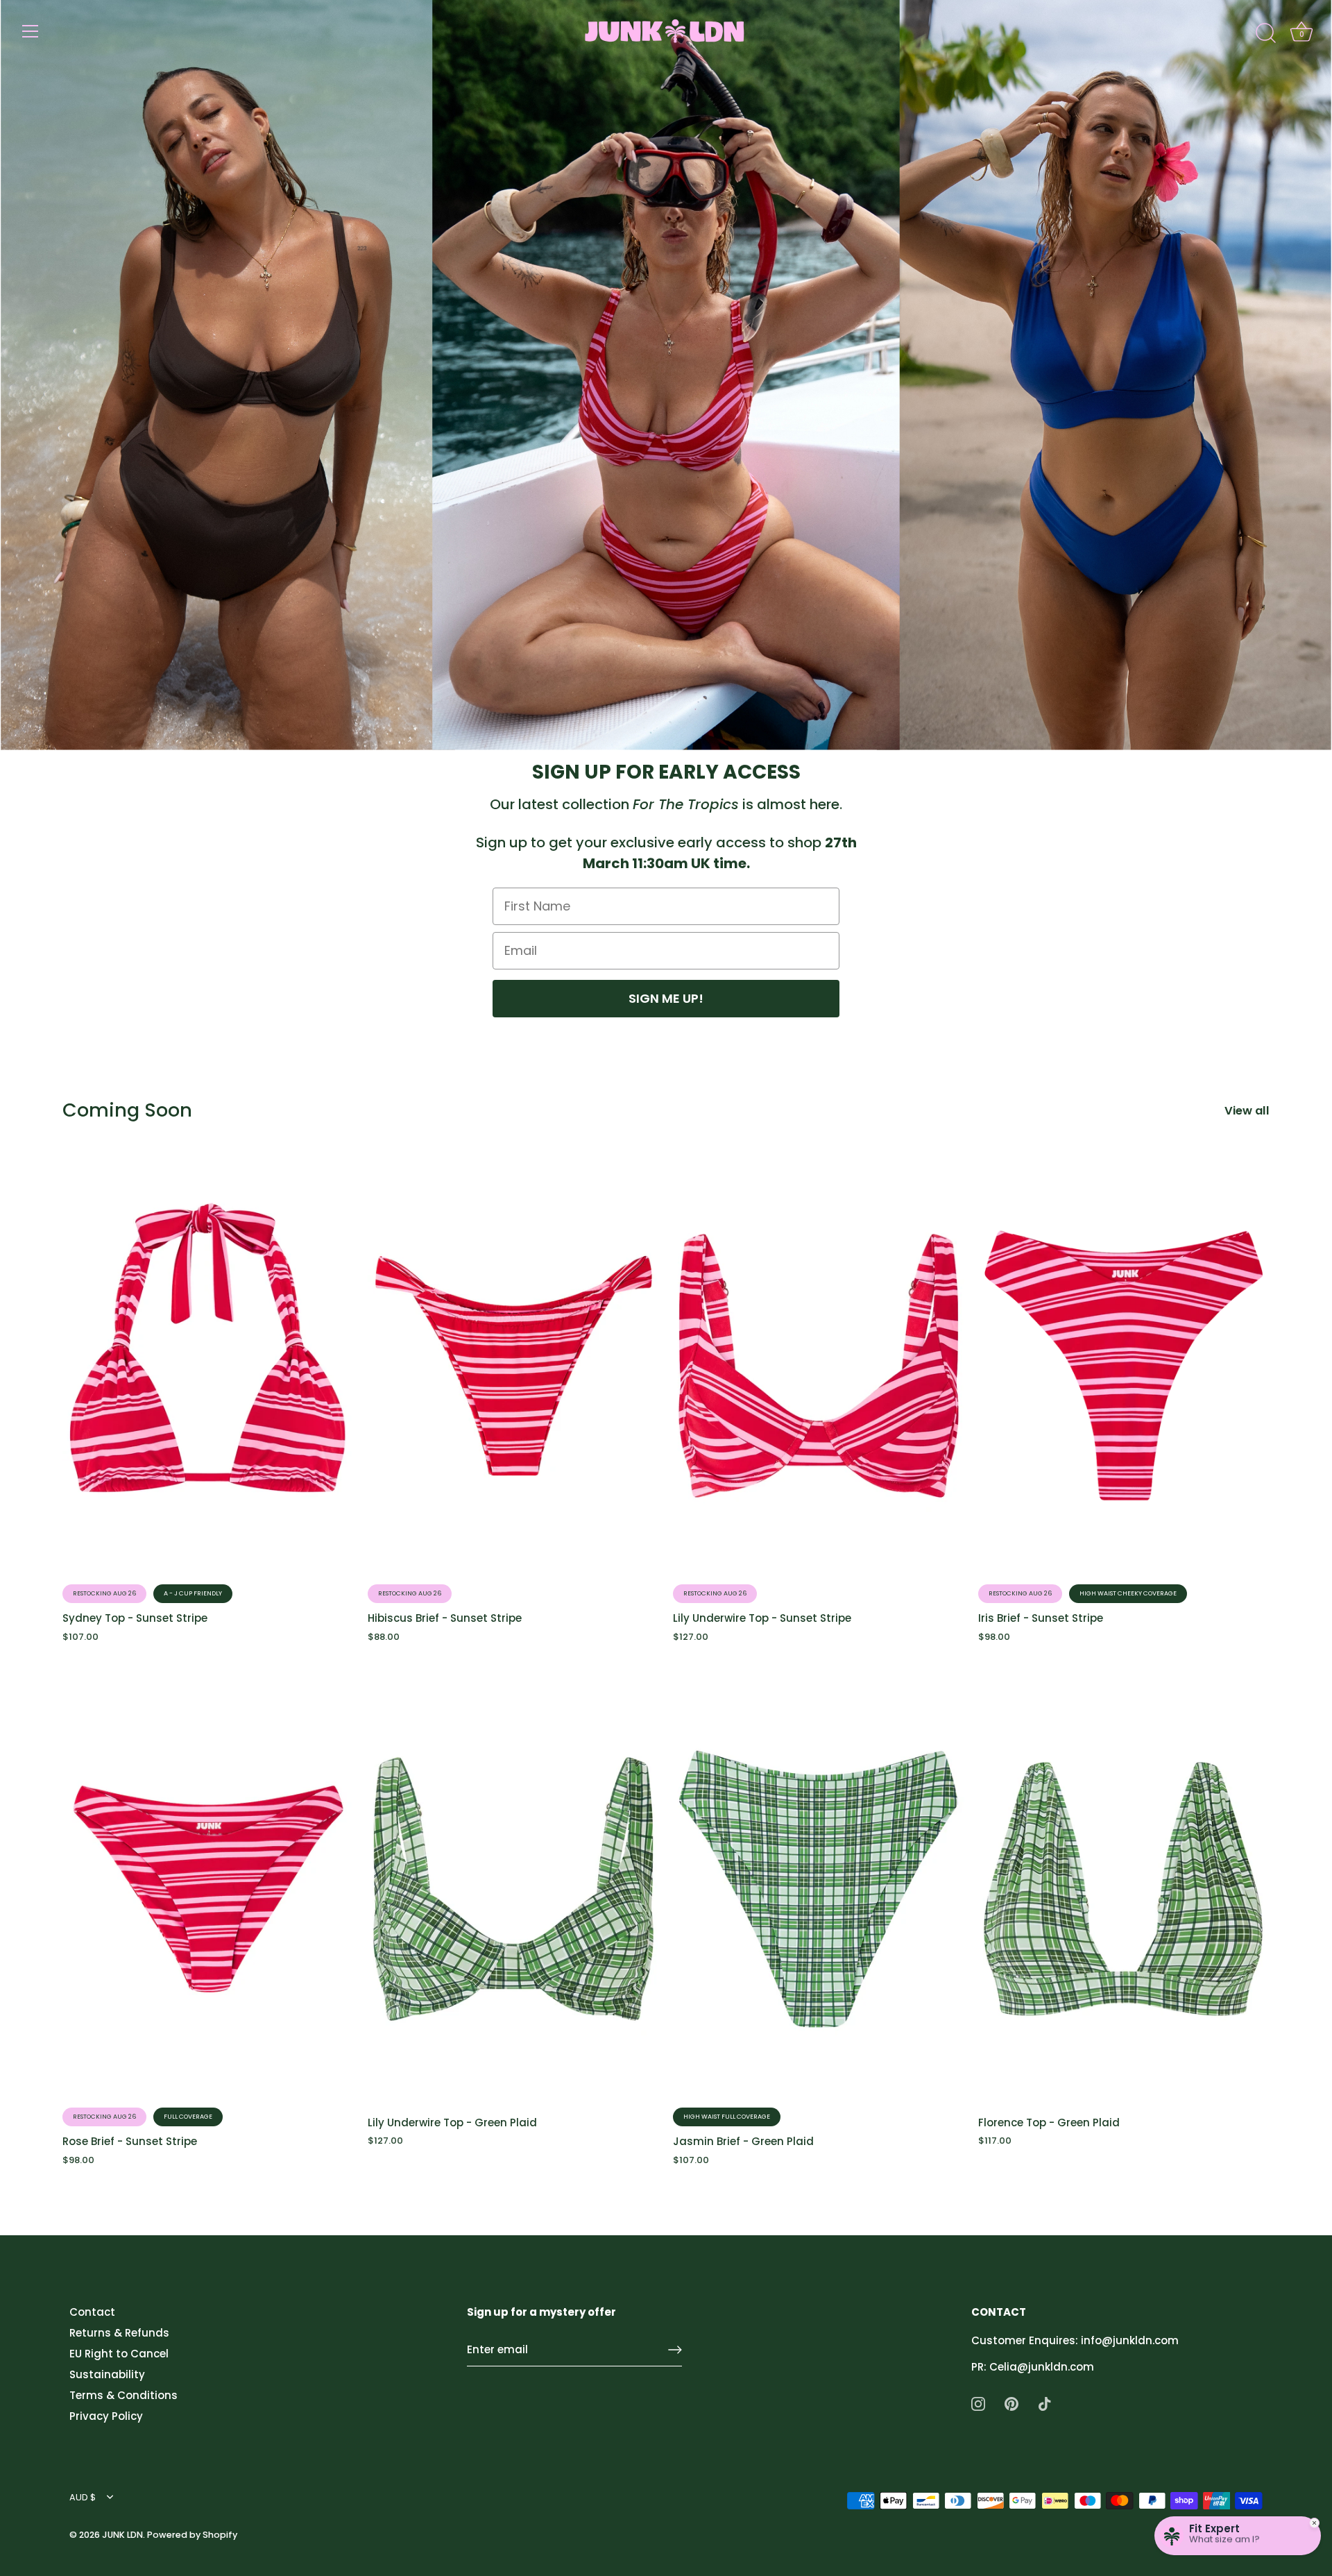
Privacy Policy (106, 2416)
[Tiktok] (1045, 2403)
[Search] (1265, 33)
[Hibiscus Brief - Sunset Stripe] (513, 1366)
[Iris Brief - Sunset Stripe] (1124, 1366)
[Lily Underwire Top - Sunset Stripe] (819, 1366)
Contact (92, 2312)
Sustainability (107, 2374)
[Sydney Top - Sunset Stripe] (208, 1366)
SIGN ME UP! (666, 998)
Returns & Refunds (119, 2333)
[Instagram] (978, 2403)
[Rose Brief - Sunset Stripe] (208, 1889)
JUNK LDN (122, 2535)
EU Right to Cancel (119, 2354)
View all (1247, 1111)
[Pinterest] (1011, 2403)
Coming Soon (127, 1110)
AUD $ (83, 2498)
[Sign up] (675, 2350)
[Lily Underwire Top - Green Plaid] (513, 1889)
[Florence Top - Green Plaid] (1124, 1889)
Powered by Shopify (192, 2535)
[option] (666, 375)
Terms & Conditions (123, 2395)
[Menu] (31, 31)
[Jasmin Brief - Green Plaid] (819, 1889)
